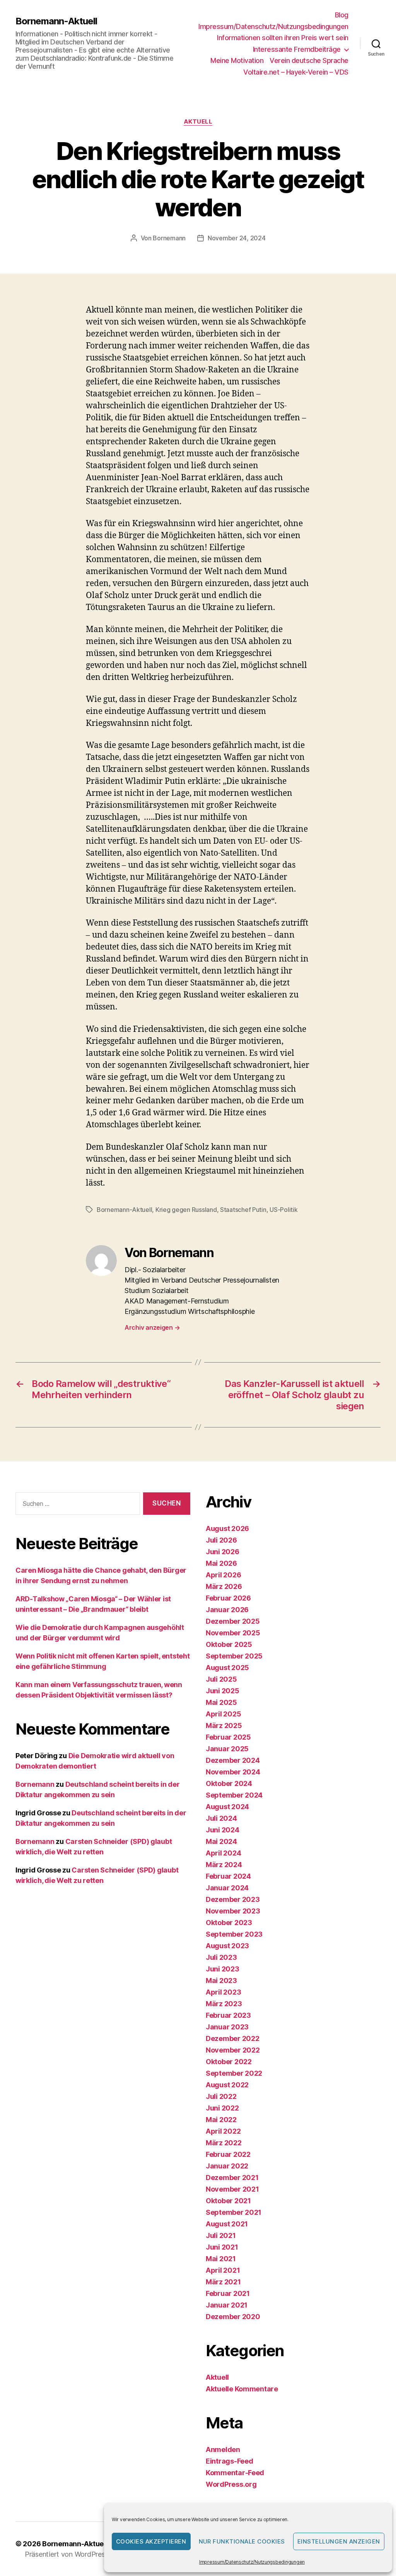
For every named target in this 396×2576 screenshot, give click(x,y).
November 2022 (233, 2050)
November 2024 (233, 1772)
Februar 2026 (228, 1598)
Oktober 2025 (229, 1644)
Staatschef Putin (243, 1210)
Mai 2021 (221, 2259)
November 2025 (233, 1633)
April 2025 (223, 1714)
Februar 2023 (228, 2015)
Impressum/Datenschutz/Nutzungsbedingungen (252, 2562)
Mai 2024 (221, 1841)
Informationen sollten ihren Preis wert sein (283, 38)
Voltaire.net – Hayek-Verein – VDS (296, 72)
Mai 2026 (221, 1563)
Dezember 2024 (233, 1760)
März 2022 (224, 2143)
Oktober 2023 (229, 1923)
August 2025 (227, 1668)
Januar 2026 (227, 1610)
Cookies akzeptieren (151, 2541)
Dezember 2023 (233, 1899)
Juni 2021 (222, 2247)
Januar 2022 (227, 2166)
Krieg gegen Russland (186, 1210)
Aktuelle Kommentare (242, 2389)
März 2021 (223, 2282)
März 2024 (224, 1865)
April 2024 (223, 1853)
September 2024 (234, 1795)
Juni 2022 (222, 2108)
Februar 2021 (228, 2293)
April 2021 (223, 2270)
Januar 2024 (227, 1888)
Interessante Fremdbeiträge (297, 49)
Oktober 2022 (229, 2062)
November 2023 (233, 1911)
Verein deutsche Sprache (309, 60)
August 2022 (227, 2085)
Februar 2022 (228, 2154)
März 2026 (224, 1586)
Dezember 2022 (233, 2038)
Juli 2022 (221, 2096)
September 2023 (234, 1934)
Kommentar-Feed (235, 2473)
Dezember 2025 (233, 1621)
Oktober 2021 (228, 2201)
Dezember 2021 (232, 2178)
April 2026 (223, 1575)
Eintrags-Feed (230, 2461)
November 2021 (232, 2189)
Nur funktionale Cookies (242, 2541)
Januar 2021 (227, 2305)
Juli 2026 (221, 1540)
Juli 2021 (221, 2235)
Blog (342, 15)
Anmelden (223, 2449)
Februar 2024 (228, 1876)
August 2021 (227, 2224)
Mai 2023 (221, 1980)
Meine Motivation (237, 60)
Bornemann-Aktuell (56, 21)
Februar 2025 (228, 1737)
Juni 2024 (223, 1830)
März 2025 (224, 1726)
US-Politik (283, 1210)
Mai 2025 (221, 1702)
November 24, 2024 (236, 238)
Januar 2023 (227, 2027)
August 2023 (227, 1946)
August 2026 (227, 1528)
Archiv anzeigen (152, 1327)
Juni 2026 (223, 1552)
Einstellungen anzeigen (339, 2541)
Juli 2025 (221, 1679)
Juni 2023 (223, 1969)
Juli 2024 (221, 1818)
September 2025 (234, 1656)
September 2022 (234, 2073)
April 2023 (223, 1992)
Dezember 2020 (233, 2317)
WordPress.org (231, 2484)
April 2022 (223, 2131)
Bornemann (169, 238)
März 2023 (224, 2004)
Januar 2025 (227, 1749)
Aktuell (198, 122)
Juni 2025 (223, 1691)
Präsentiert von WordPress (67, 2554)
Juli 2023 (221, 1957)
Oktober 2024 (229, 1783)
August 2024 (227, 1807)
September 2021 (234, 2212)
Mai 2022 (221, 2120)
